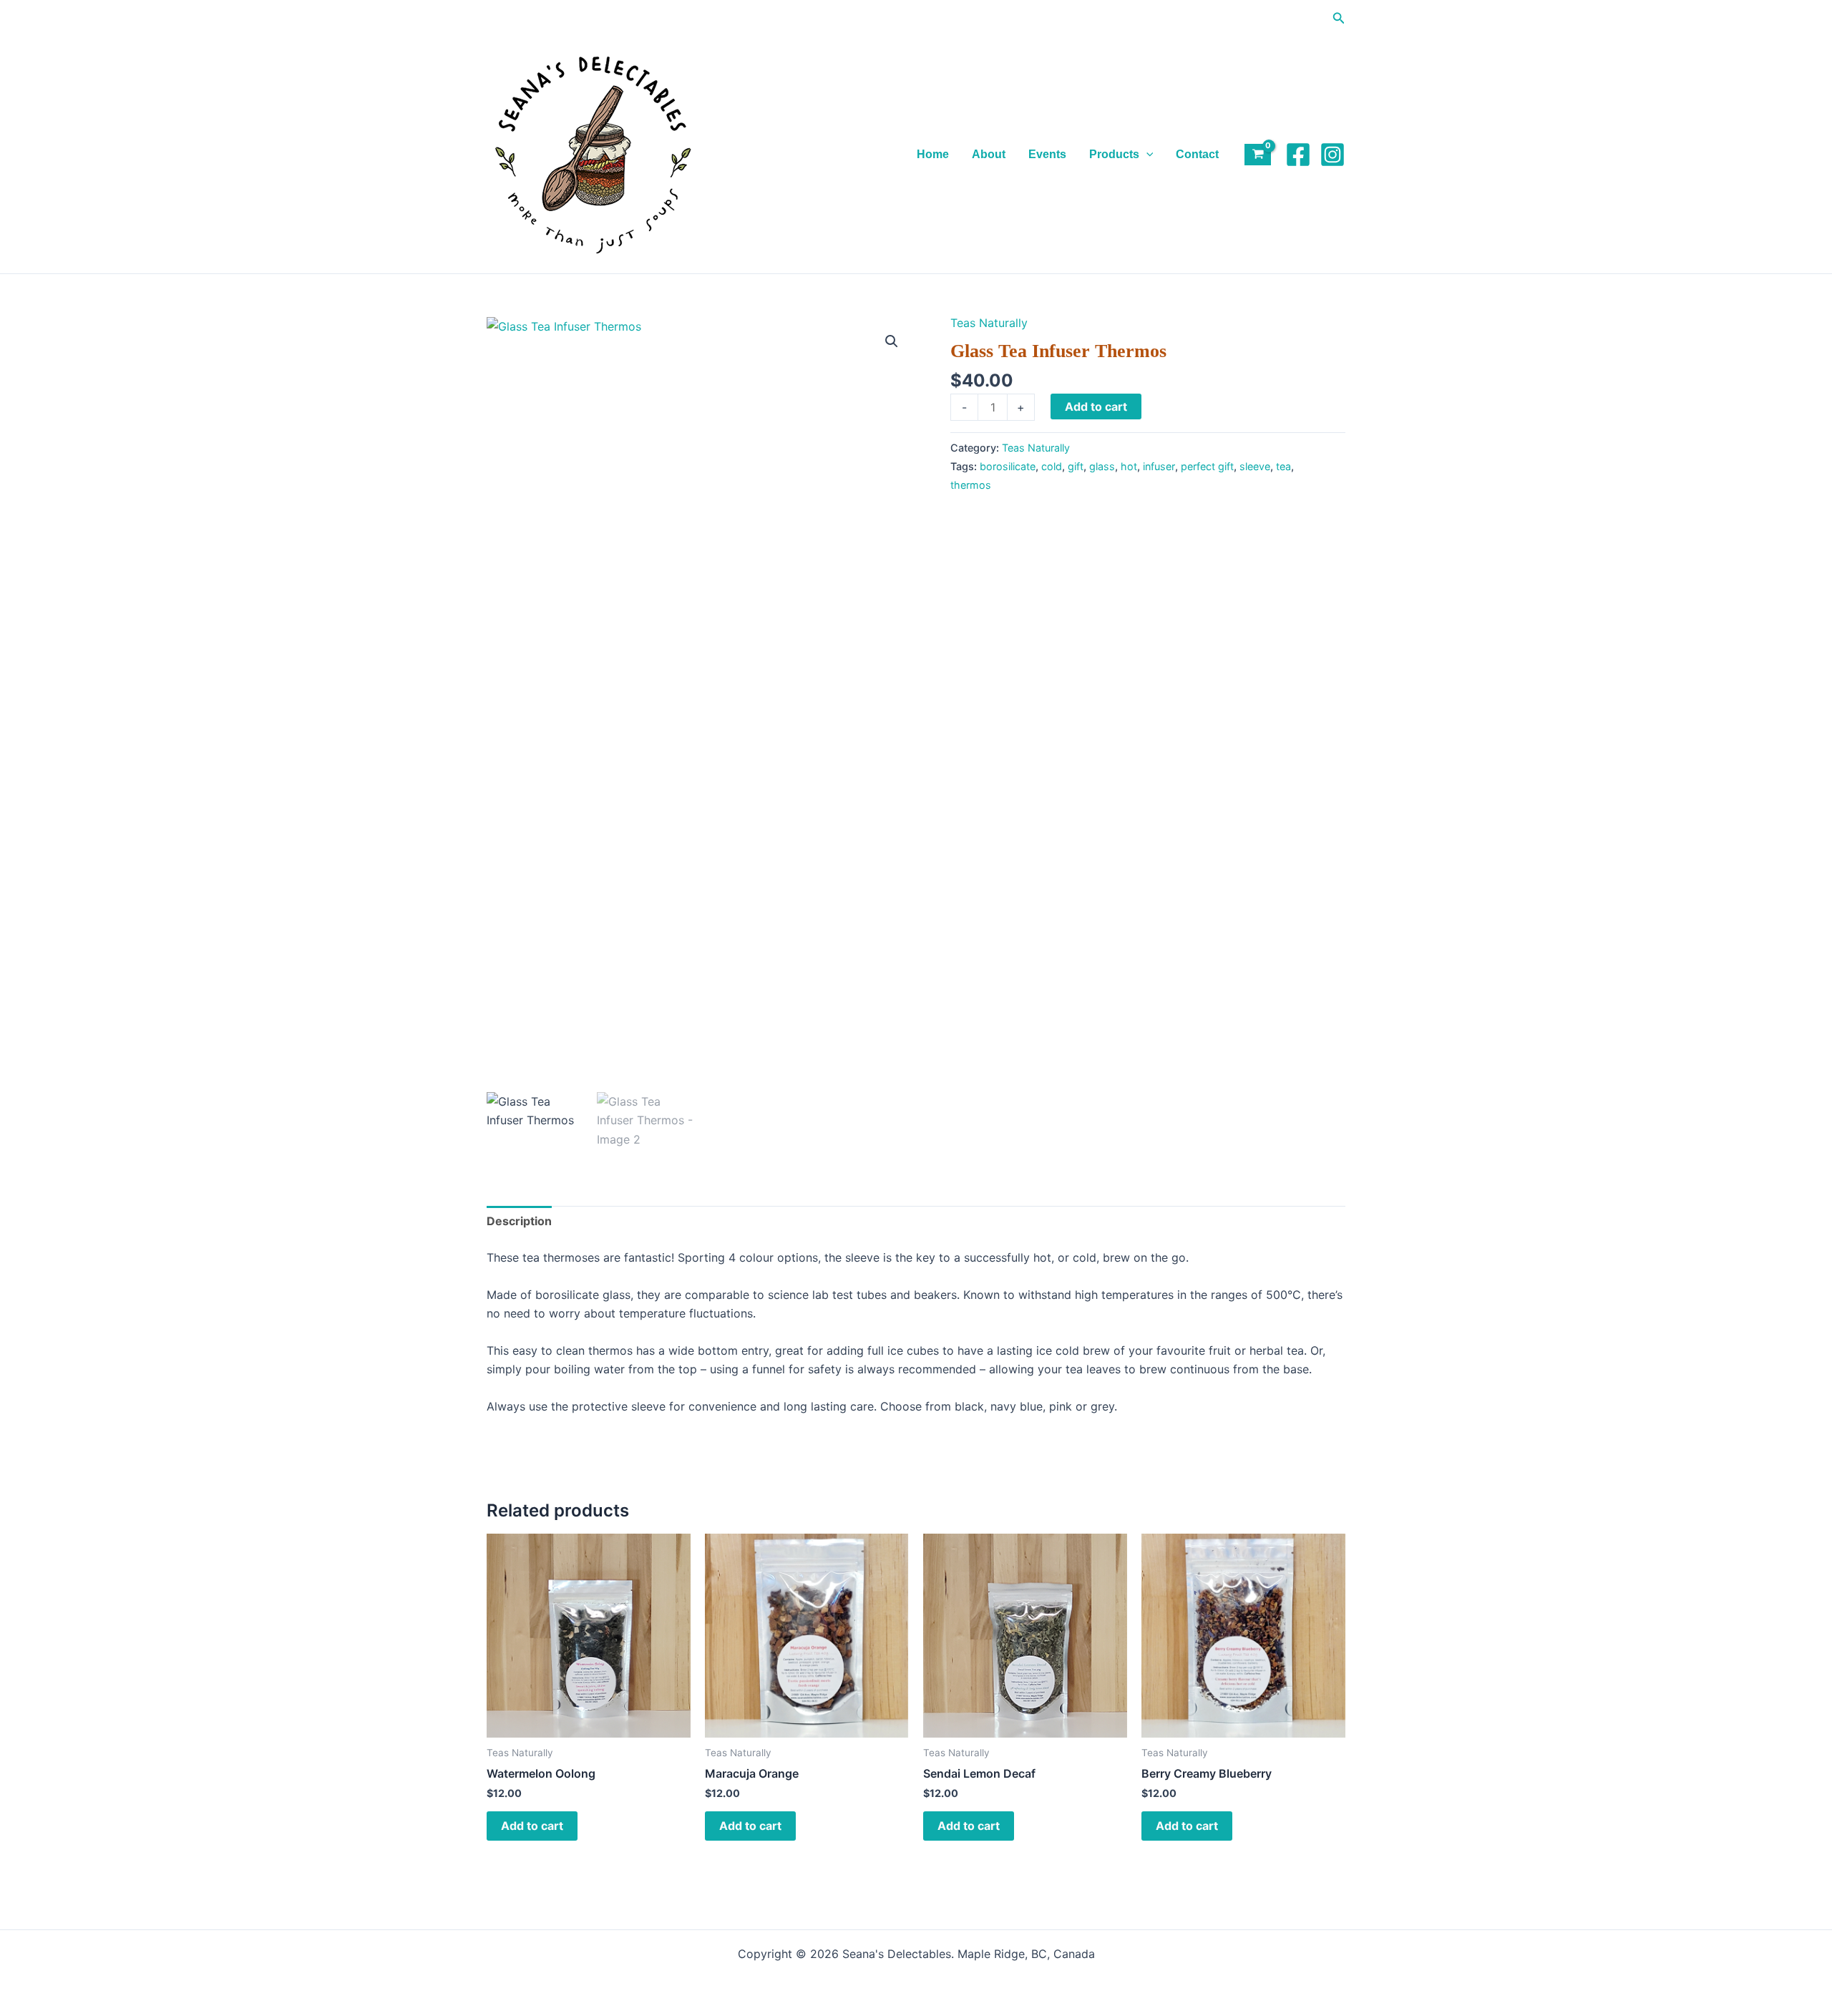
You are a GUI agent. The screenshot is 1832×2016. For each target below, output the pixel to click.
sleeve (1255, 466)
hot (1129, 466)
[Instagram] (1332, 155)
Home (933, 154)
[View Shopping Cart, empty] (1258, 155)
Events (1047, 154)
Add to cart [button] (532, 1826)
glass (1102, 466)
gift (1076, 466)
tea (1283, 466)
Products (1114, 154)
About (989, 154)
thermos (971, 485)
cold (1052, 466)
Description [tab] (519, 1221)
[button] (1339, 18)
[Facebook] (1298, 155)
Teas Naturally (989, 323)
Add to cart (1096, 406)
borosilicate (1008, 466)
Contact (1197, 154)
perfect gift (1207, 466)
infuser (1159, 466)
